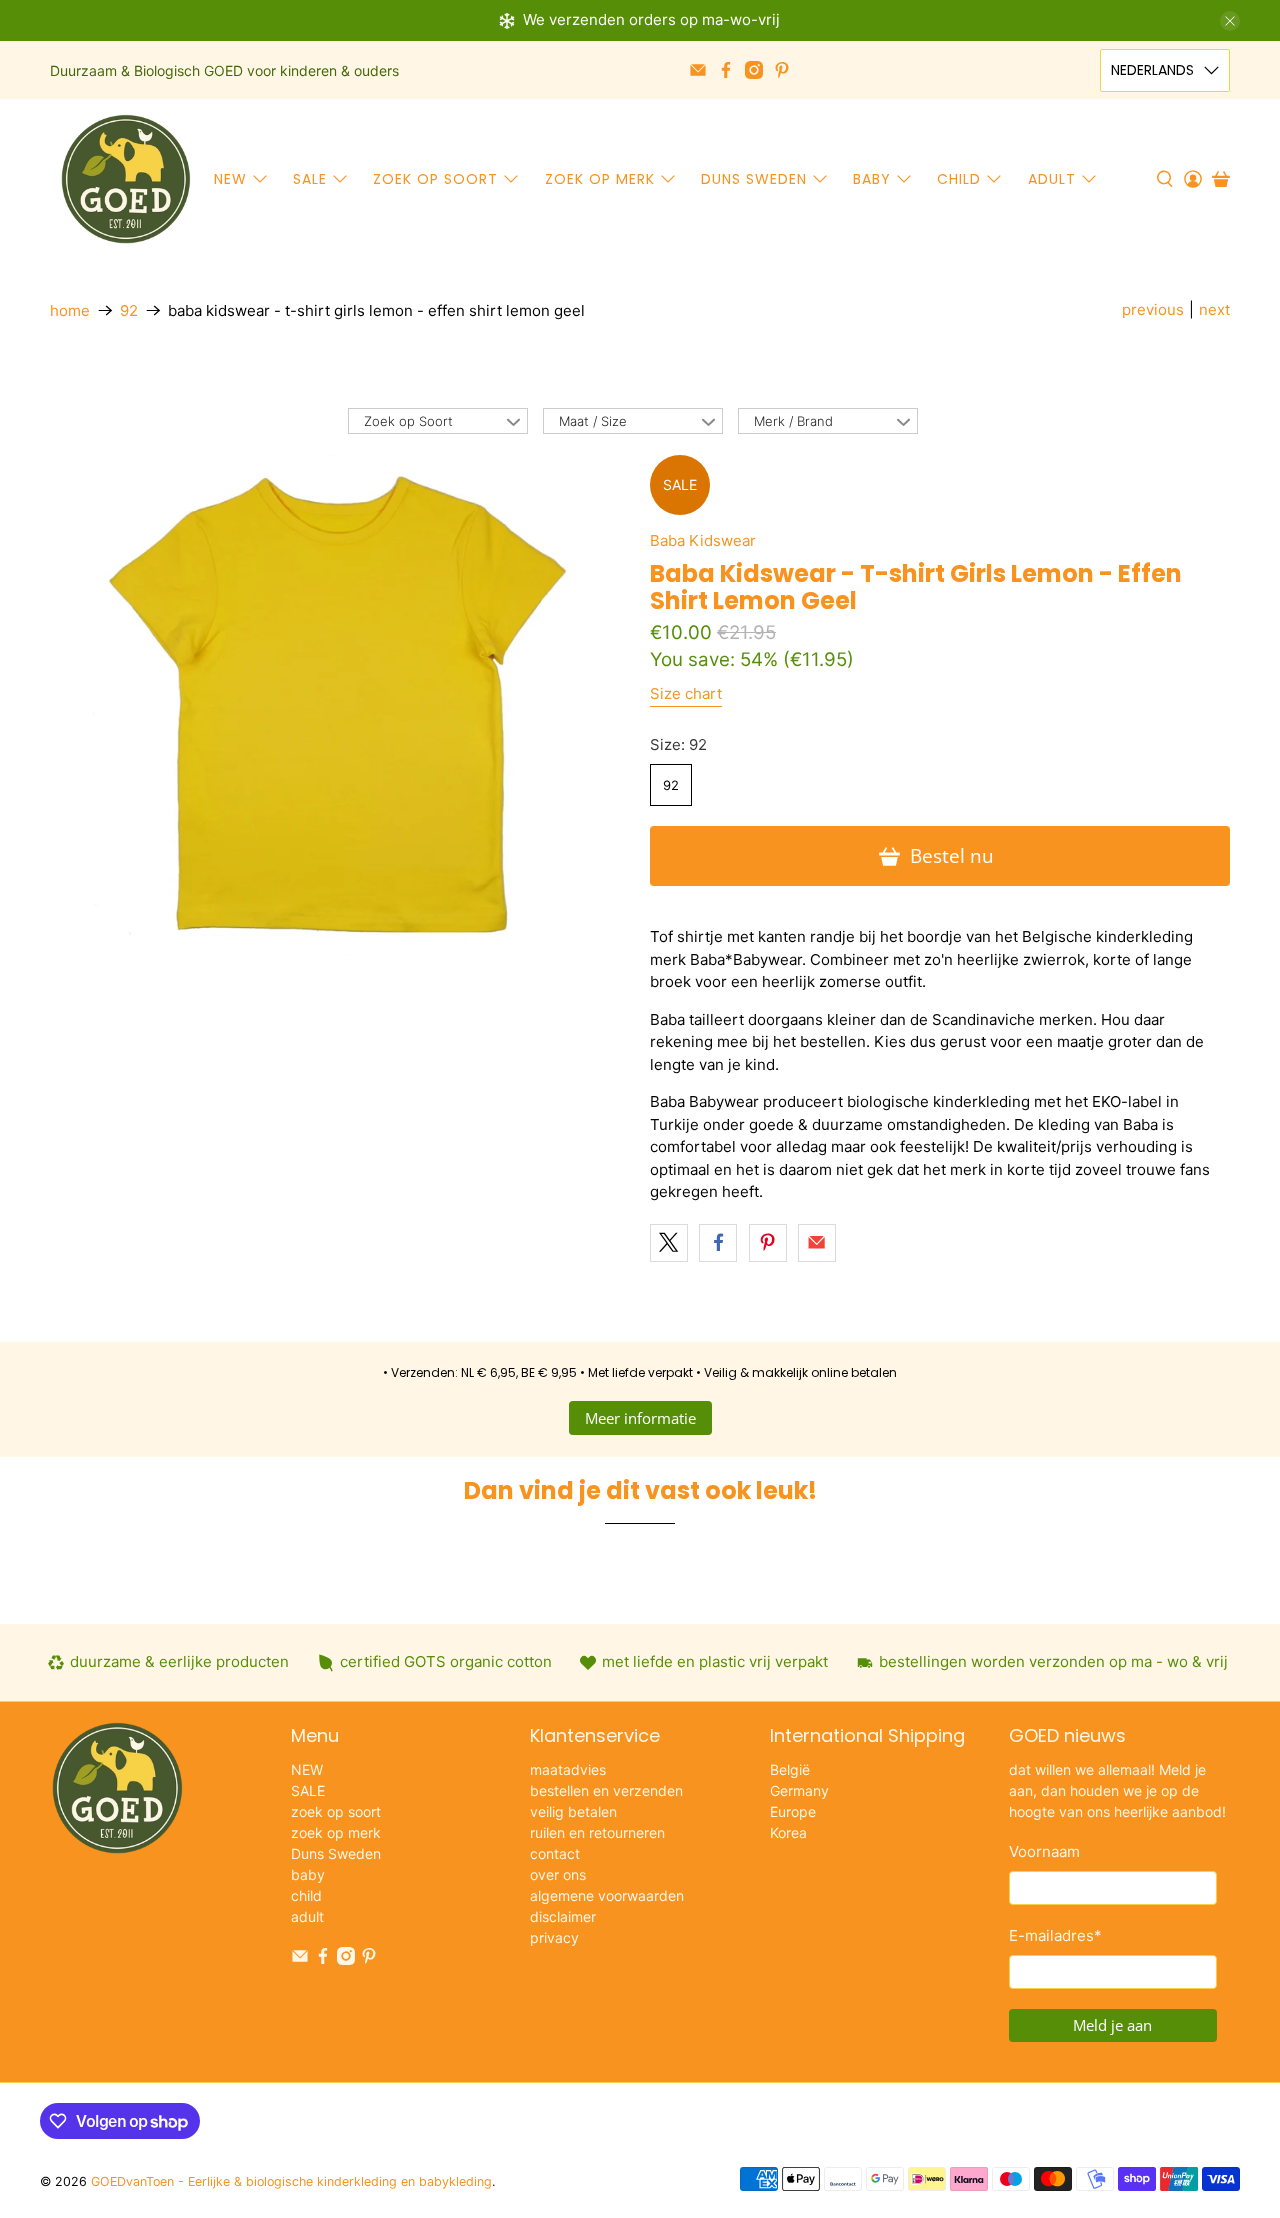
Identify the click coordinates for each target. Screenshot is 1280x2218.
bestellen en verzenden (606, 1790)
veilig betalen (573, 1811)
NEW (230, 179)
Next (1214, 309)
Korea (788, 1832)
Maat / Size (593, 421)
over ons (558, 1874)
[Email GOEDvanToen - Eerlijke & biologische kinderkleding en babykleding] (698, 70)
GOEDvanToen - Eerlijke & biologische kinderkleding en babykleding (291, 2181)
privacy (554, 1937)
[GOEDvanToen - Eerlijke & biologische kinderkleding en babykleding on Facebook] (726, 70)
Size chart (686, 693)
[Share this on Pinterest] (768, 1243)
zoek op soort (435, 179)
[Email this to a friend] (817, 1243)
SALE (310, 179)
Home (70, 310)
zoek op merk (600, 179)
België (790, 1769)
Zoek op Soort (408, 421)
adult (1052, 179)
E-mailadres (1055, 1935)
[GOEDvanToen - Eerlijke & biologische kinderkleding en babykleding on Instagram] (754, 70)
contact (555, 1853)
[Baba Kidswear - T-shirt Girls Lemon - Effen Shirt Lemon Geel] (340, 705)
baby (872, 179)
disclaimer (563, 1916)
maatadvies (568, 1769)
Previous (1153, 309)
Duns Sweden (754, 179)
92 (129, 310)
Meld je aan (1112, 2025)
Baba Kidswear (703, 540)
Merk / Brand (793, 421)
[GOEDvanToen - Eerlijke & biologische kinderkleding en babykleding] (126, 179)
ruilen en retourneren (597, 1832)
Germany (799, 1790)
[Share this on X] (669, 1243)
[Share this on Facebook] (718, 1243)
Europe (793, 1811)
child (959, 179)
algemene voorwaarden (607, 1895)
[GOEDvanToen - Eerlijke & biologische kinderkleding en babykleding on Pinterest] (782, 70)
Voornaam (1044, 1851)
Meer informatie (640, 1418)
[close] (1230, 21)
